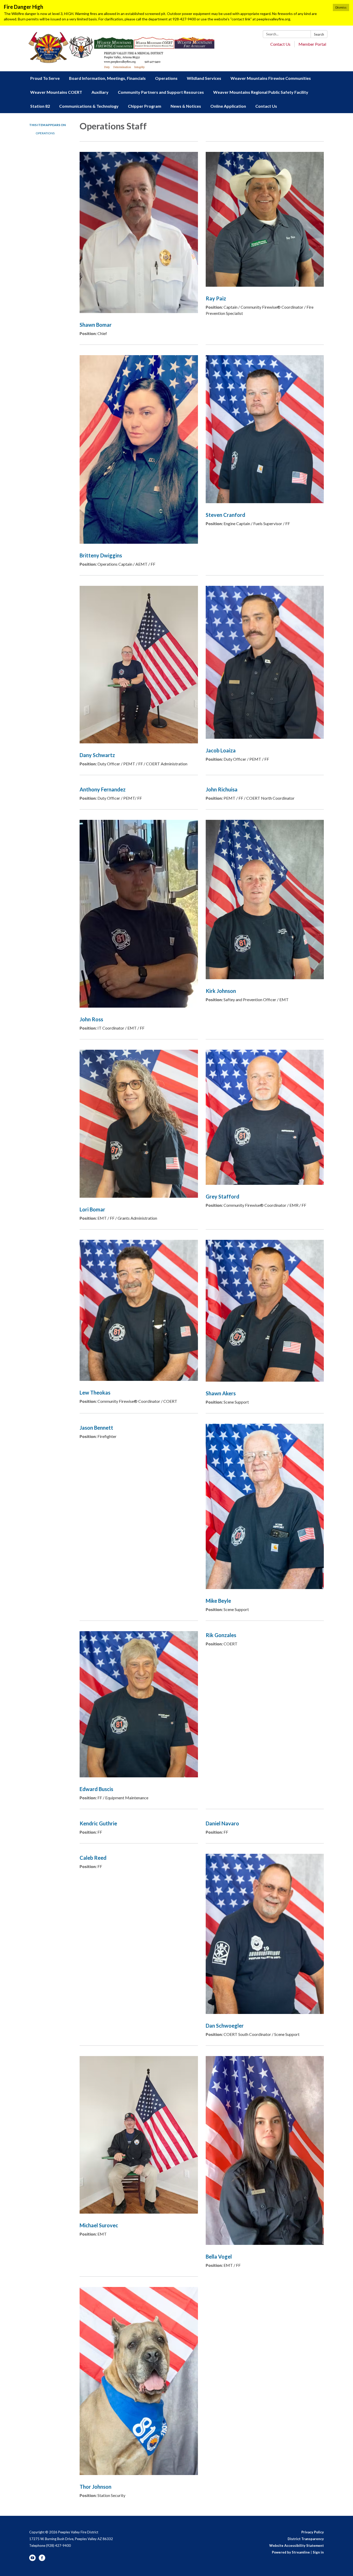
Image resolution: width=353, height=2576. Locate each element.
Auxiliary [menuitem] (100, 92)
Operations (45, 133)
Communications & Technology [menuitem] (89, 106)
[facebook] (42, 2560)
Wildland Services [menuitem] (204, 78)
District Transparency (306, 2539)
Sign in (318, 2552)
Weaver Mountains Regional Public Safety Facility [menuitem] (261, 92)
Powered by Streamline (291, 2552)
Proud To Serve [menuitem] (45, 78)
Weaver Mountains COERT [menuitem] (56, 92)
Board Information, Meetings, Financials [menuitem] (107, 78)
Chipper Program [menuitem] (145, 106)
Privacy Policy (313, 2532)
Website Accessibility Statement (297, 2546)
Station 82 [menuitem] (40, 106)
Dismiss (341, 7)
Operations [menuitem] (166, 78)
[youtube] (32, 2560)
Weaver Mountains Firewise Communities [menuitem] (271, 78)
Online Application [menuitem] (228, 106)
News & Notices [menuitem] (186, 106)
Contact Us (280, 44)
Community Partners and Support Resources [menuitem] (161, 92)
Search (319, 34)
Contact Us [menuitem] (266, 106)
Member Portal (312, 44)
